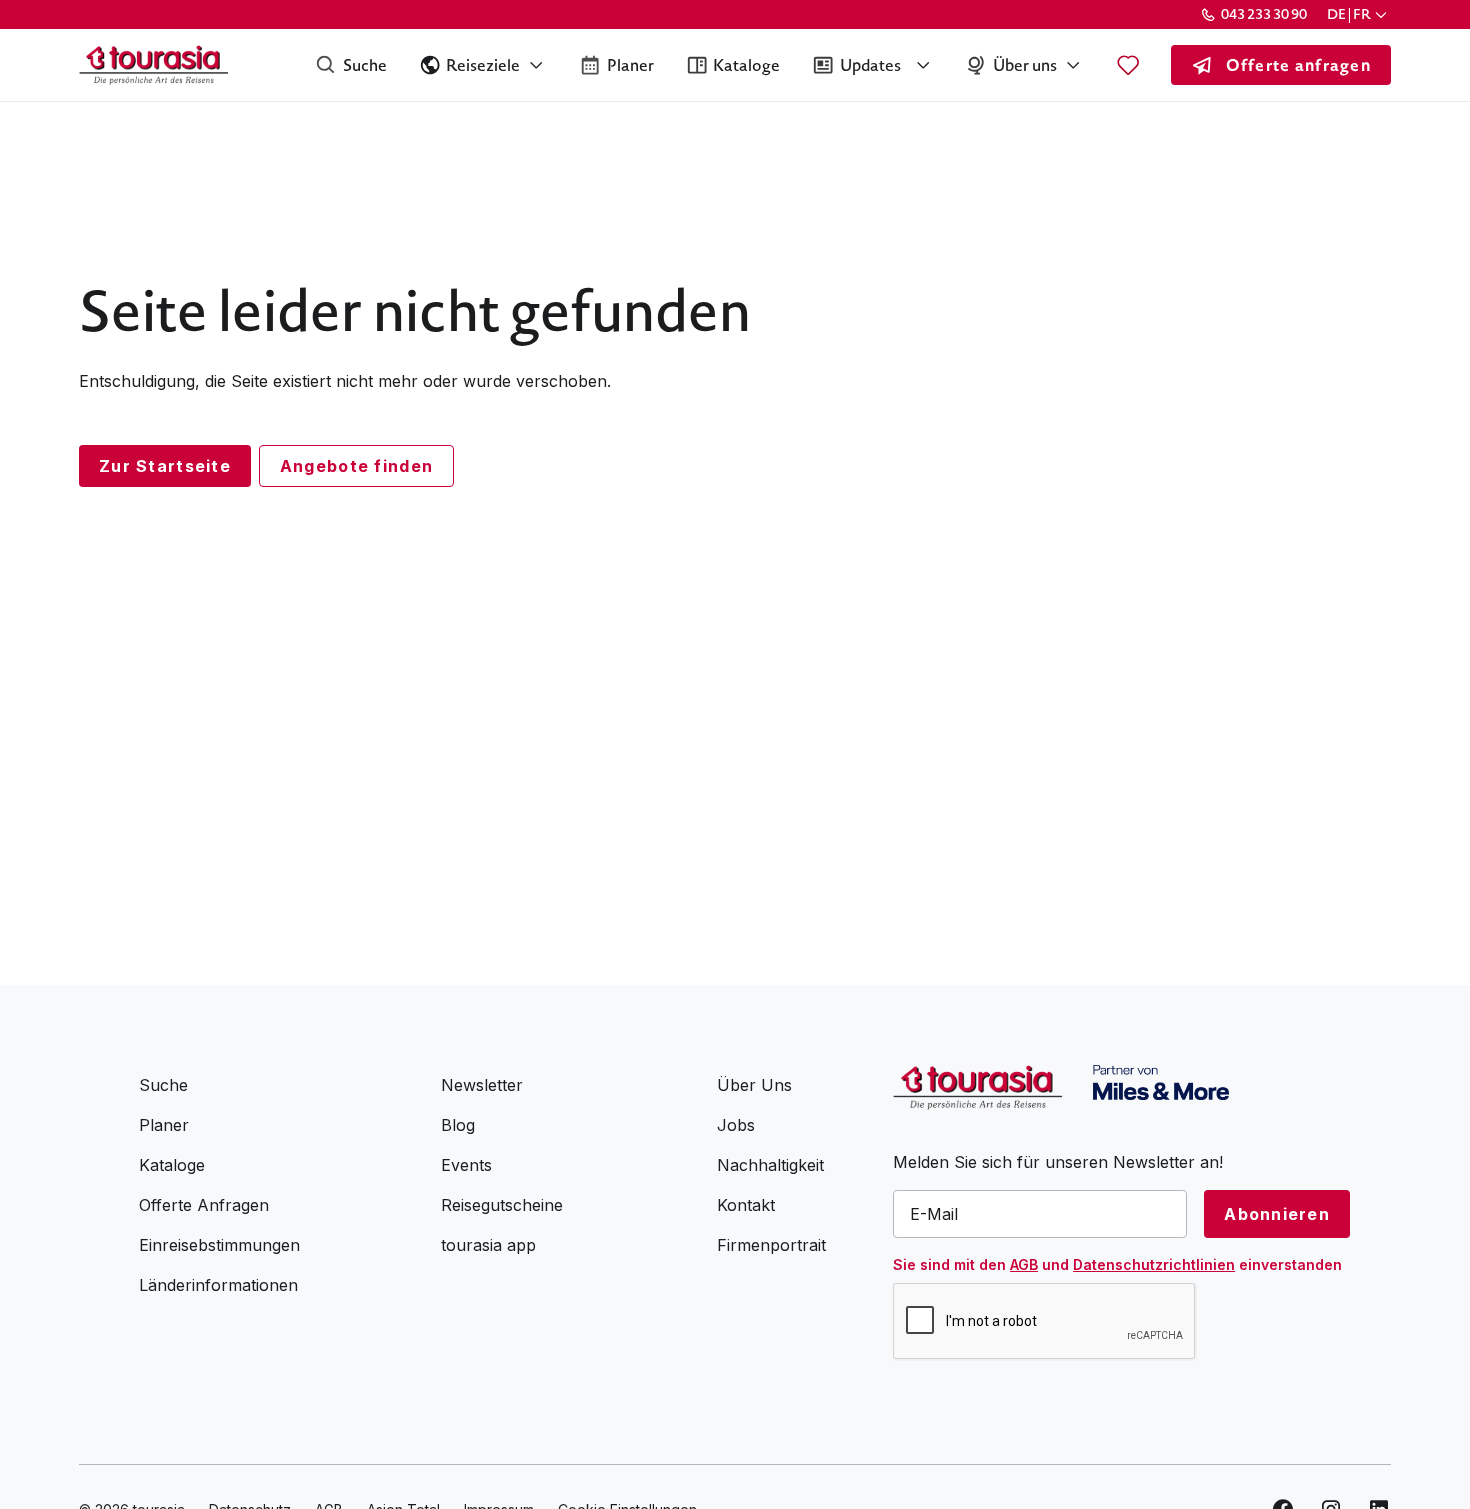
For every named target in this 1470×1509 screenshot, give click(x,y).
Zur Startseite (165, 466)
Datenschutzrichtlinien (1154, 1264)
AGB (1024, 1264)
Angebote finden (356, 466)
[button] (1359, 14)
